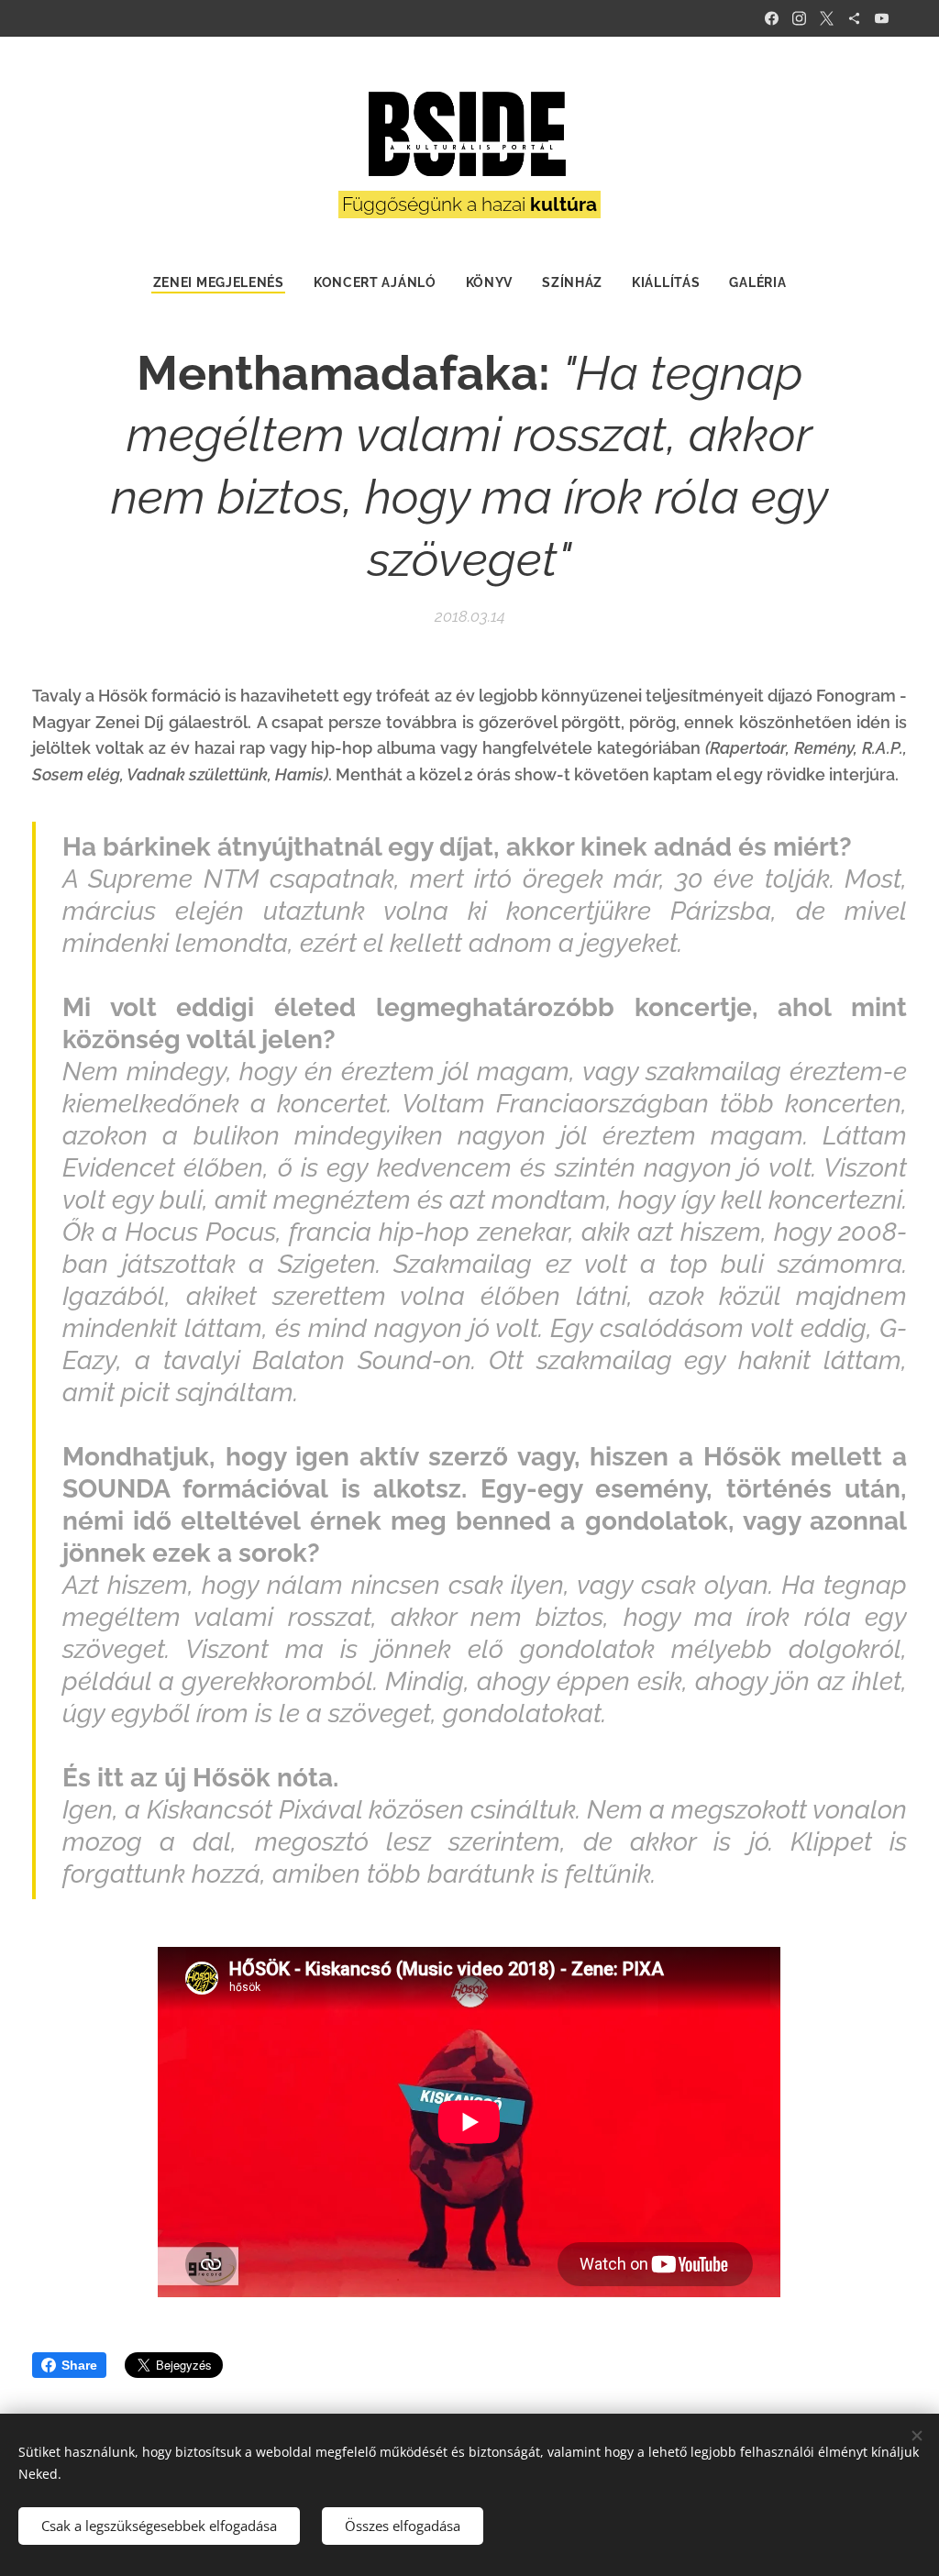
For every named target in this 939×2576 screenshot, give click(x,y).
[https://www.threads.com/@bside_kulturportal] (854, 18)
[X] (827, 18)
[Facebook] (772, 18)
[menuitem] (226, 282)
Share (79, 2365)
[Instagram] (799, 18)
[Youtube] (882, 18)
